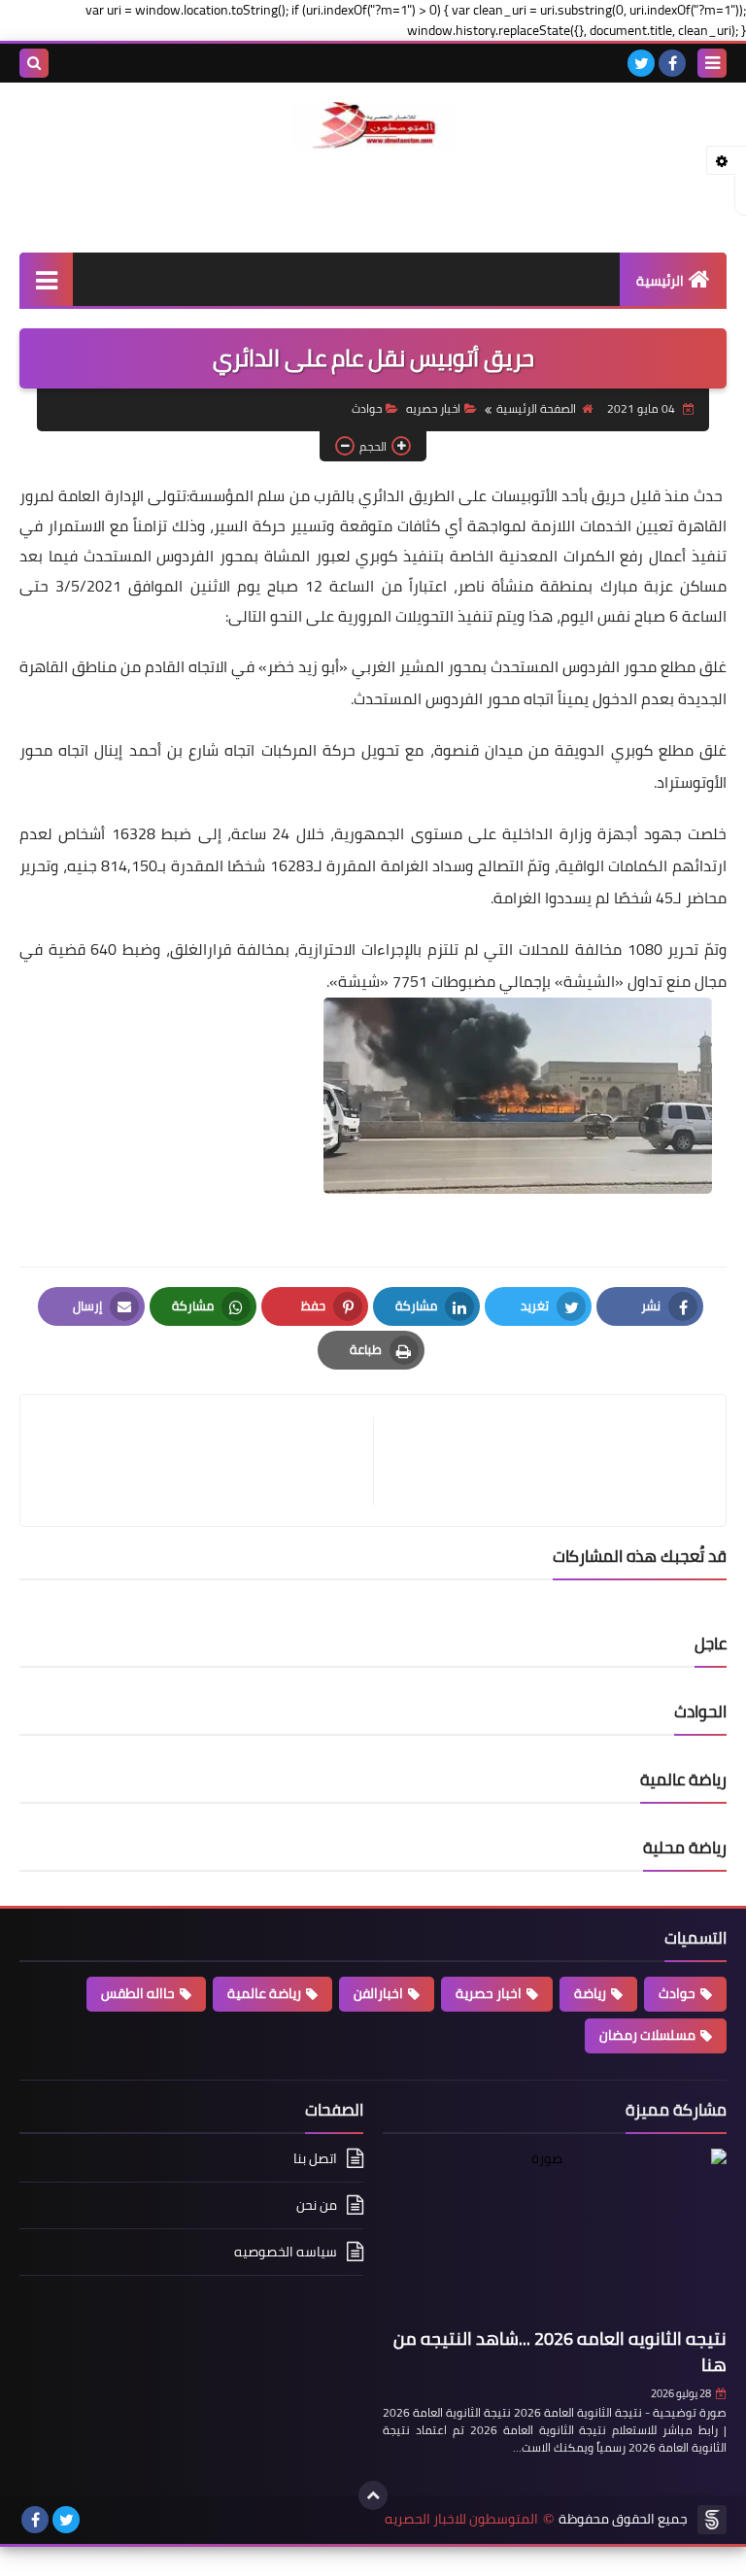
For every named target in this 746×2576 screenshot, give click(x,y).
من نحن (317, 2205)
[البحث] (34, 63)
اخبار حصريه (433, 408)
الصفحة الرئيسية (536, 408)
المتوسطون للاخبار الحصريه (461, 2519)
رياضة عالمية (264, 1993)
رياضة (590, 1993)
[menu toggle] (712, 63)
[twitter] (641, 63)
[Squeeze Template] (712, 2520)
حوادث (367, 408)
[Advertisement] (373, 198)
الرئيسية (660, 281)
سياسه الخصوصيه (286, 2252)
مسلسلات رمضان (647, 2035)
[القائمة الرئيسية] (46, 279)
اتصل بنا (315, 2160)
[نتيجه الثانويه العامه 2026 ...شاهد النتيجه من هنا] (555, 2235)
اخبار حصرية (489, 1993)
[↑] (373, 2495)
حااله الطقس (138, 1993)
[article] (206, 1460)
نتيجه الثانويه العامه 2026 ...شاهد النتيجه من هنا (560, 2352)
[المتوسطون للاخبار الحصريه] (373, 126)
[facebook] (672, 63)
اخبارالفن (378, 1993)
